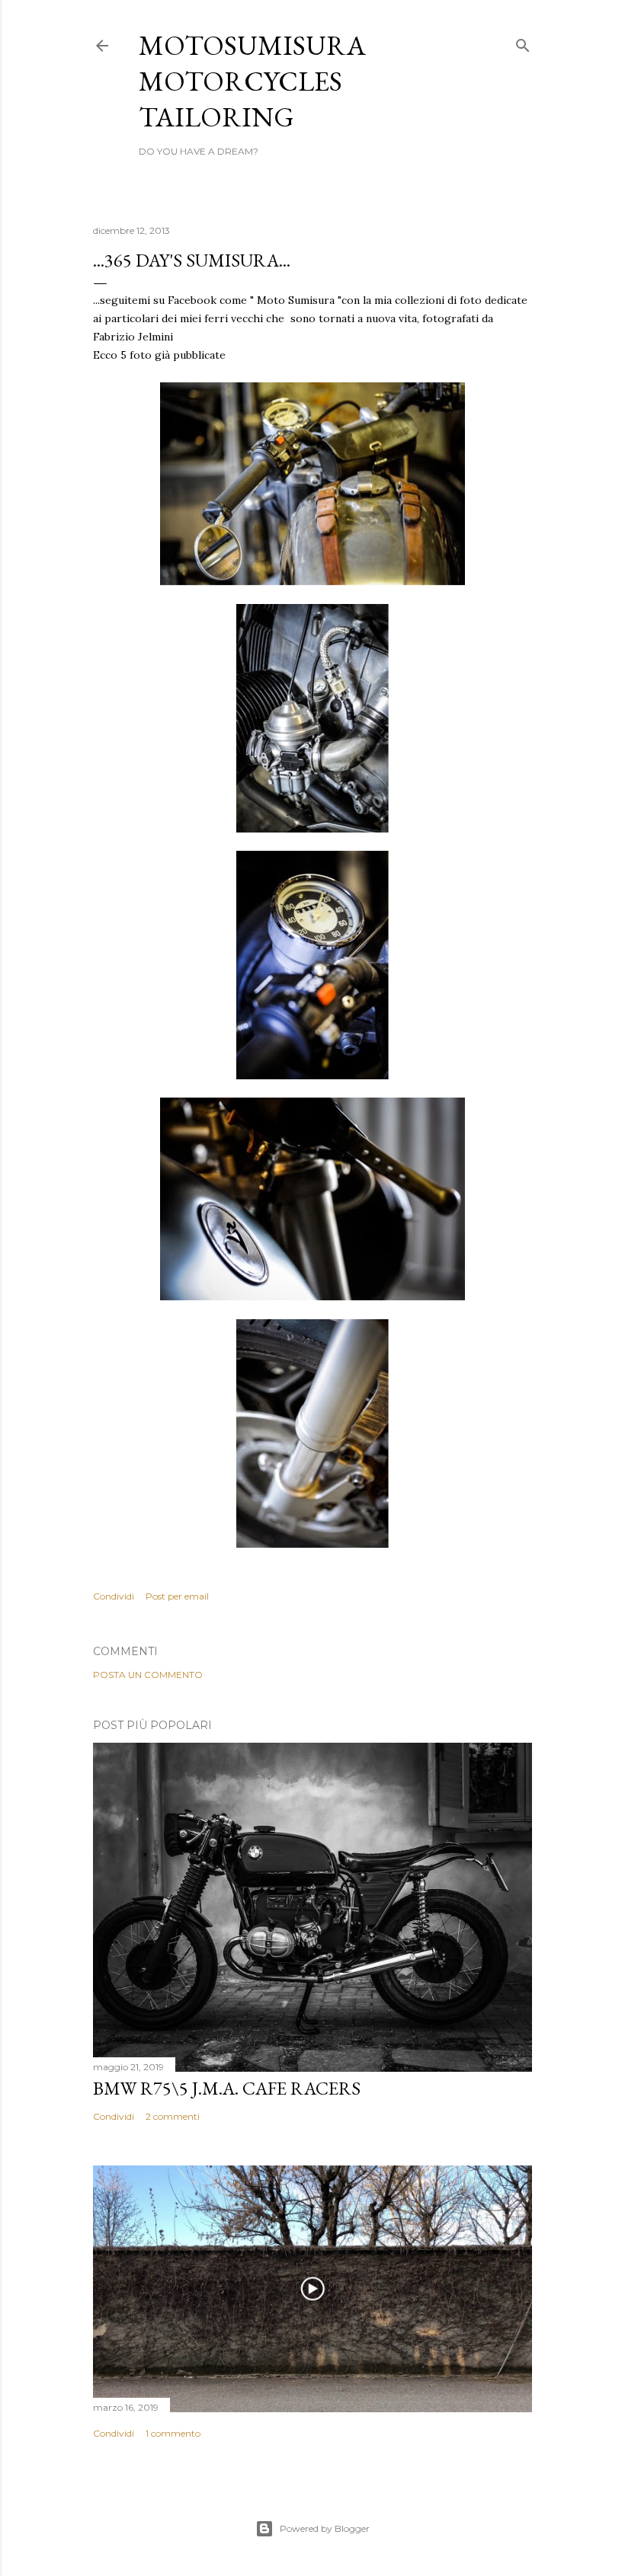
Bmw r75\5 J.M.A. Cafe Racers (227, 2088)
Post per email (177, 1596)
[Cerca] (523, 42)
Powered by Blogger (325, 2528)
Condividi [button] (114, 1596)
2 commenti (173, 2116)
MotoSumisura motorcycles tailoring (252, 81)
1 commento (173, 2433)
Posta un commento (148, 1675)
